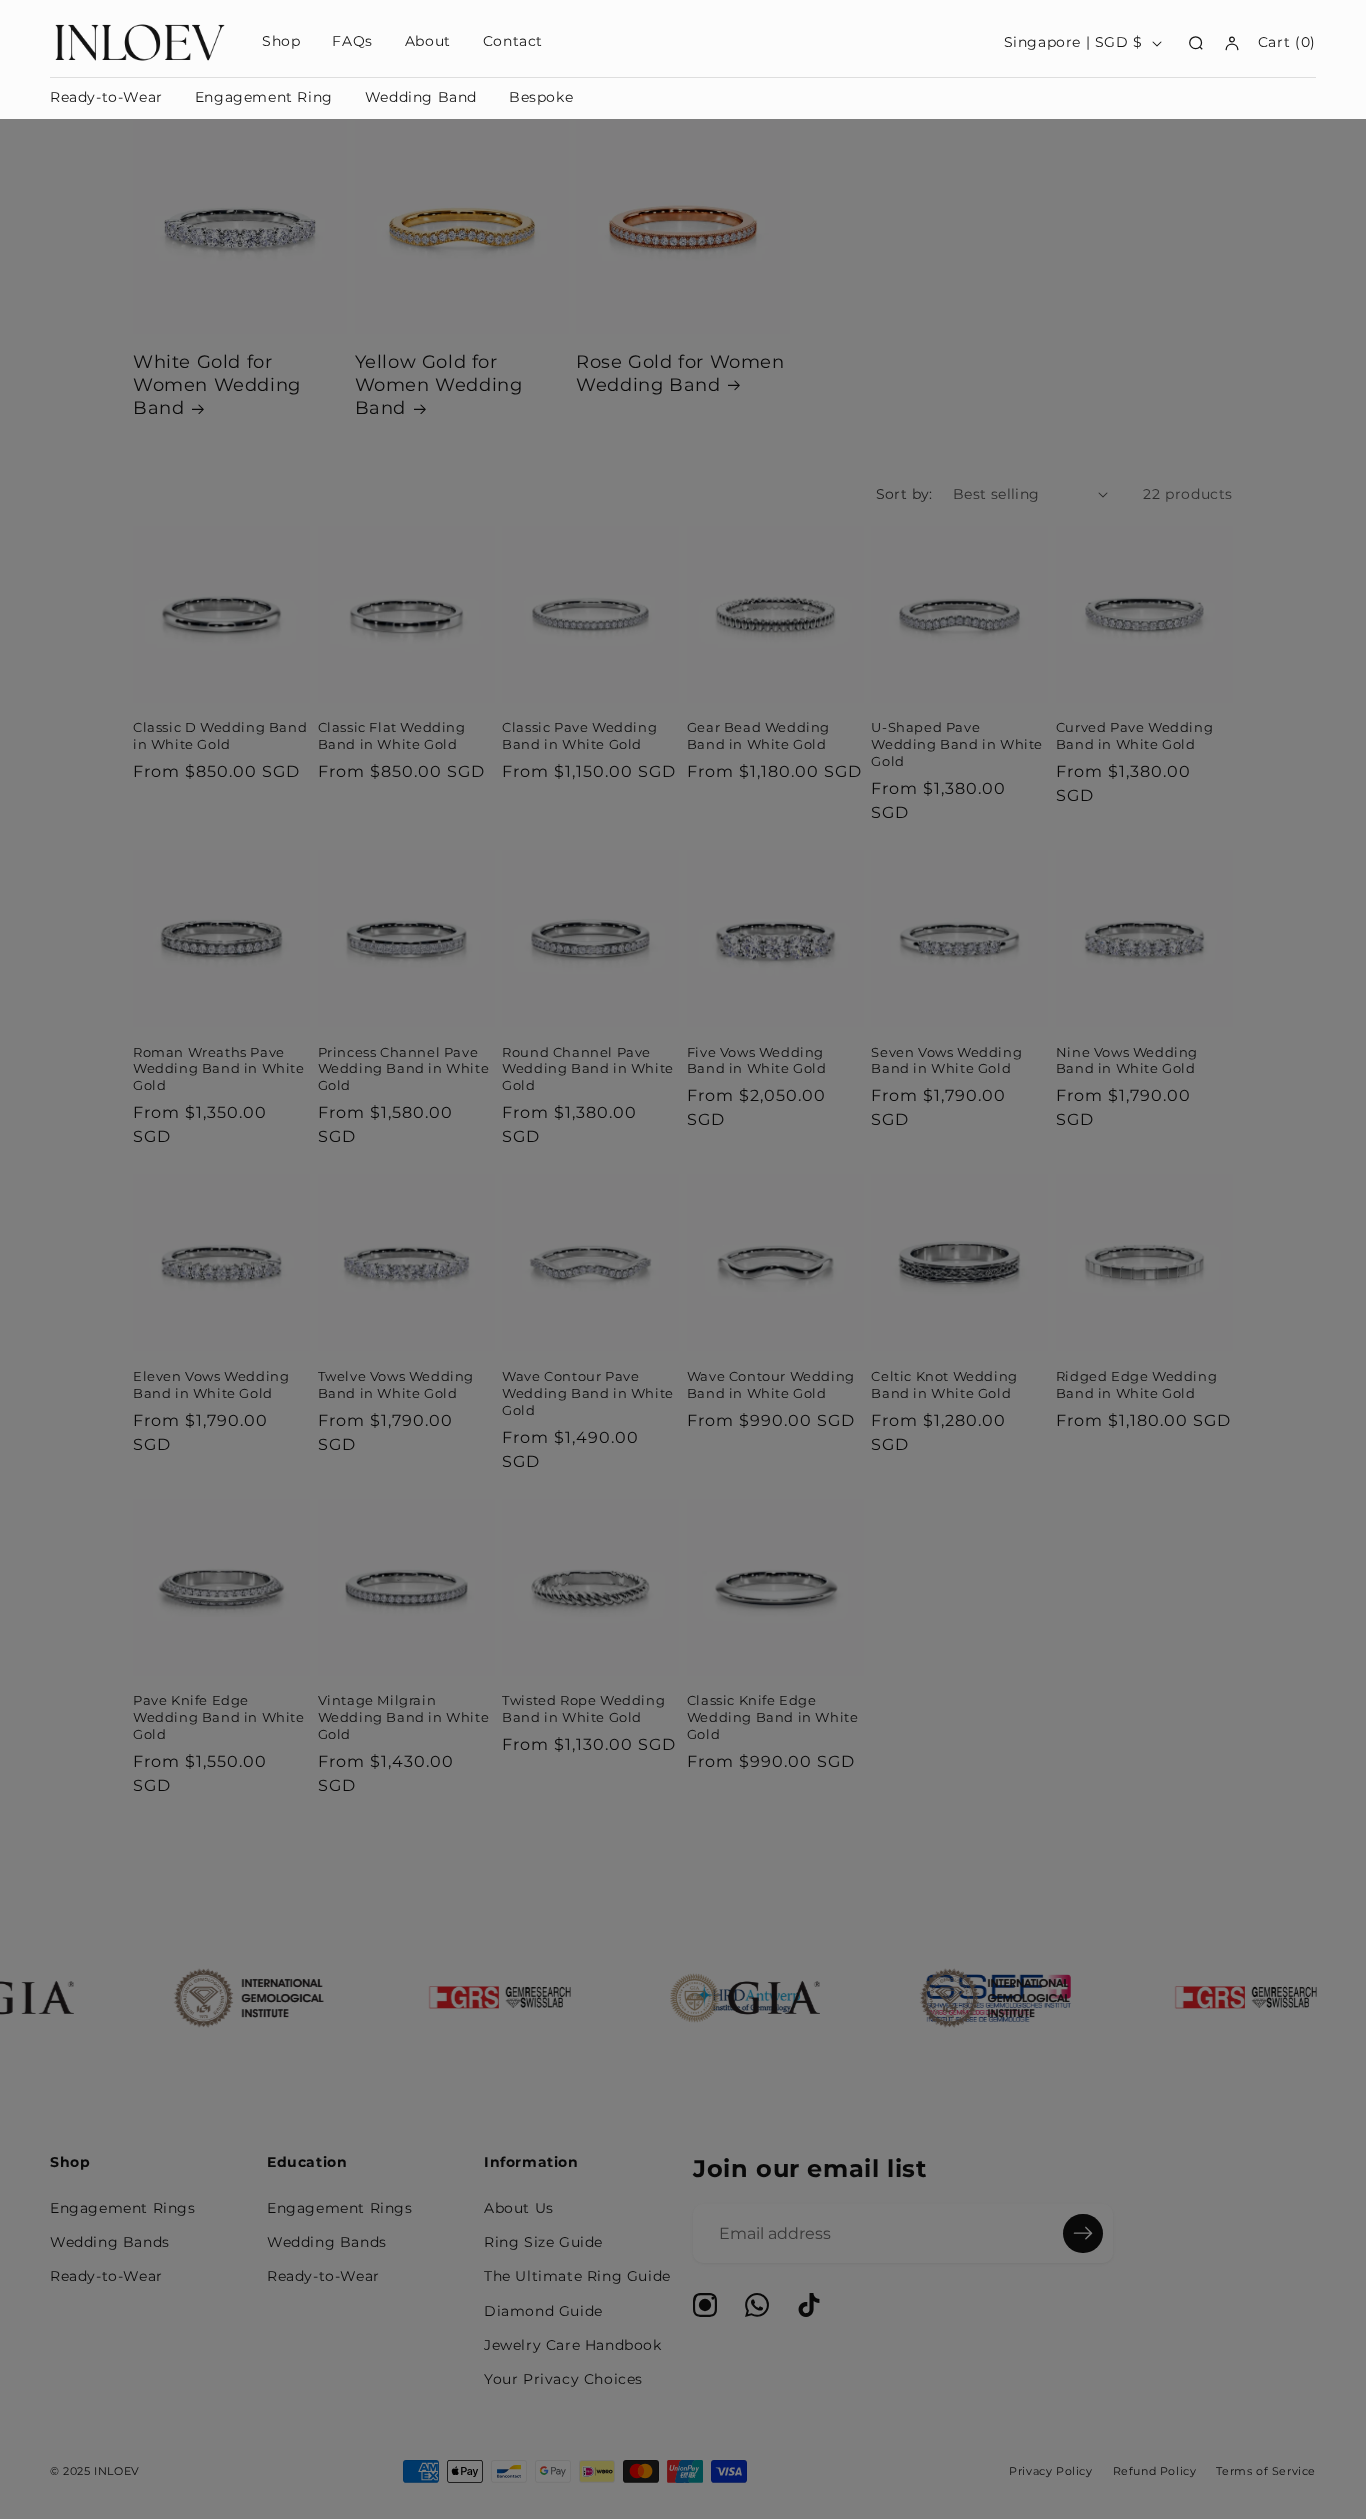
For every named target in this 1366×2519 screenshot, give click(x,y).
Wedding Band (421, 97)
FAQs (352, 41)
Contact (513, 41)
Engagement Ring (264, 97)
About (428, 41)
